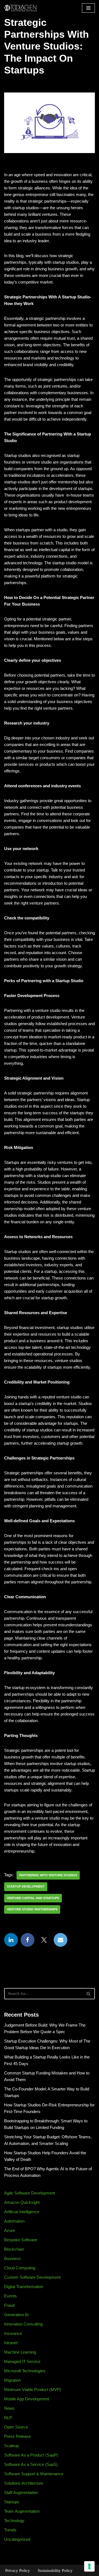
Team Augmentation (22, 2511)
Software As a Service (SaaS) (31, 2464)
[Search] (89, 1994)
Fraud (9, 2305)
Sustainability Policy (55, 2570)
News (9, 2408)
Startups (12, 2502)
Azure (9, 2230)
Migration (12, 2380)
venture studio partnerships (32, 1909)
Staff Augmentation (21, 2492)
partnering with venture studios (48, 1875)
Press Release (17, 2436)
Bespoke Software (21, 2240)
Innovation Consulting (23, 2324)
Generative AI (16, 2315)
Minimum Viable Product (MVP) (33, 2390)
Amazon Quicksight (22, 2202)
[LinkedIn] (11, 1940)
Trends (10, 2530)
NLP (8, 2418)
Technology (14, 2521)
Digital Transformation (24, 2287)
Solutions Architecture (24, 2483)
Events (10, 2296)
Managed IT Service (22, 2361)
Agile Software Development (30, 2193)
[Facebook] (28, 1940)
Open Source (16, 2427)
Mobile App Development (27, 2399)
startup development (26, 1886)
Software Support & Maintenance (34, 2474)
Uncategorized (17, 2539)
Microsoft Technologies (25, 2371)
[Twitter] (44, 1940)
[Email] (61, 1940)
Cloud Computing (20, 2268)
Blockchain (14, 2249)
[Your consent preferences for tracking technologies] (89, 2566)
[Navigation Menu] (88, 8)
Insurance (13, 2333)
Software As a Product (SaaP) (31, 2455)
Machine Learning (20, 2352)
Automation (14, 2221)
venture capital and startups (33, 1898)
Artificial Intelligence (22, 2212)
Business (13, 2258)
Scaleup (11, 2446)
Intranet (11, 2343)
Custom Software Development (32, 2277)
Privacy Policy (18, 2570)
